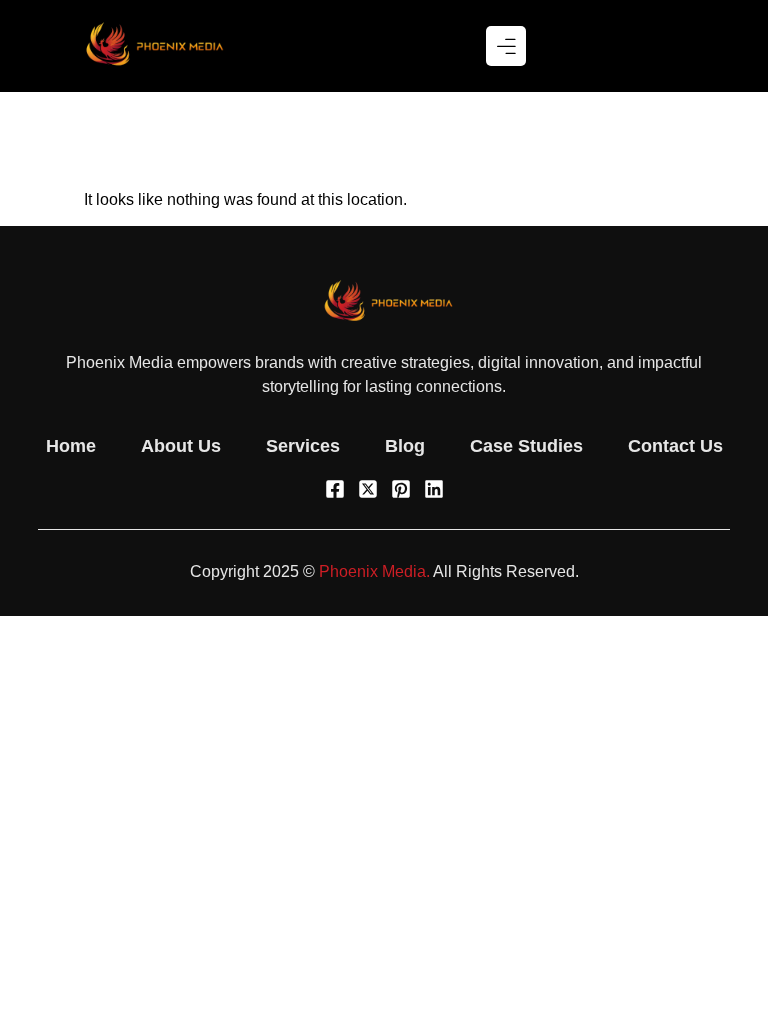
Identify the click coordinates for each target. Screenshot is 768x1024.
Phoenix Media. (374, 571)
